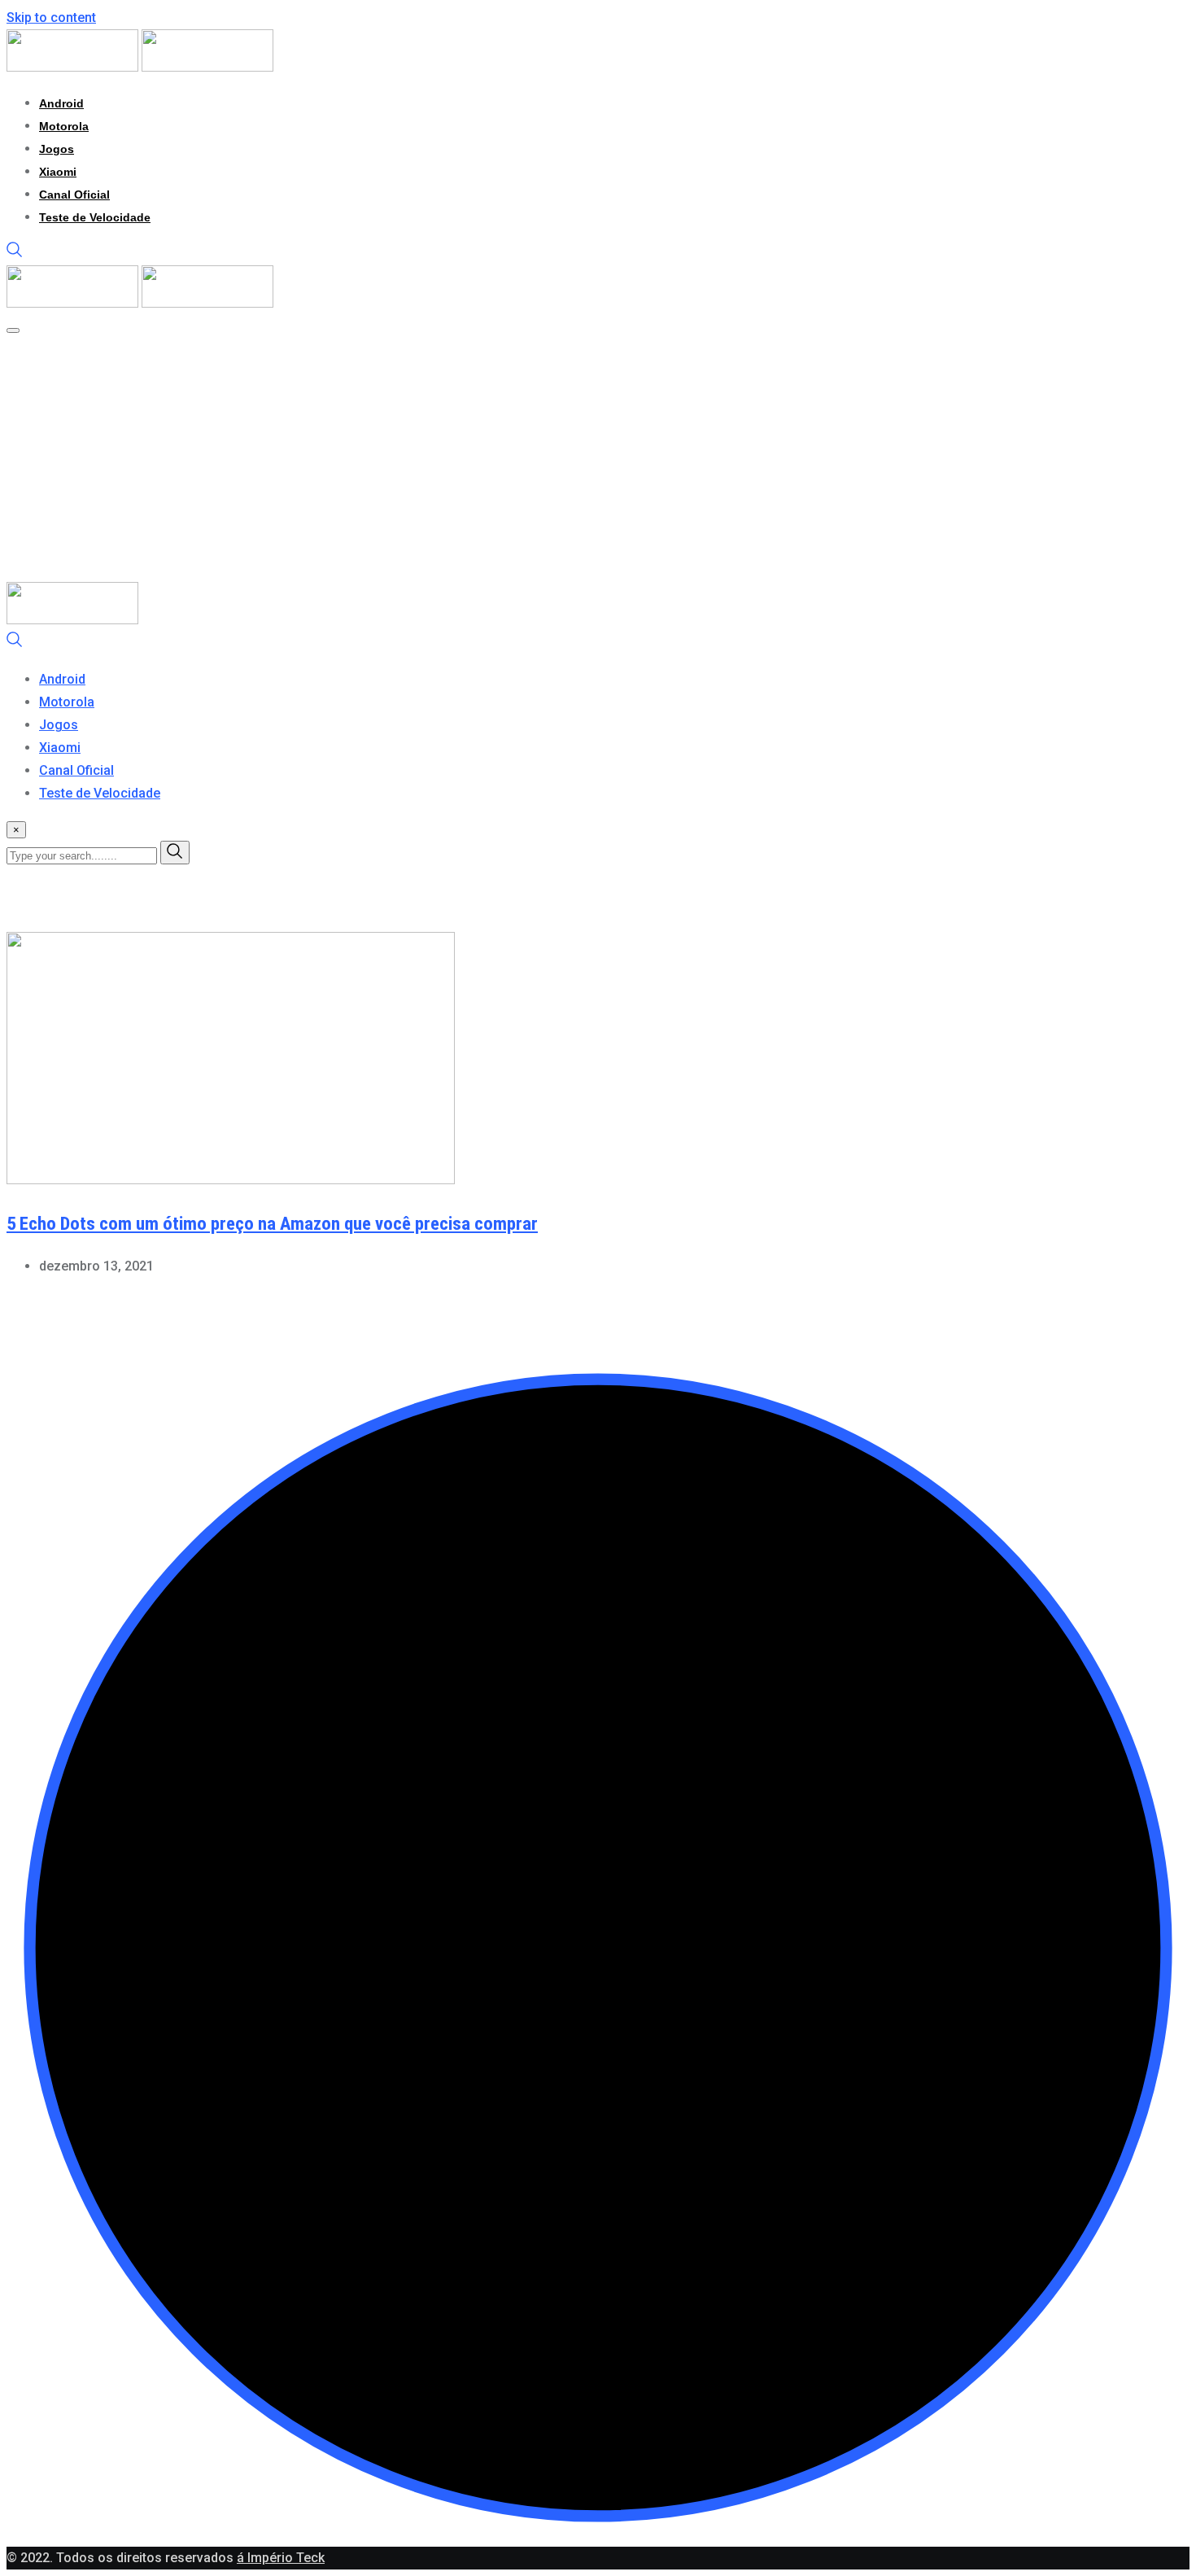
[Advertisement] (543, 460)
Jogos (57, 149)
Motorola (64, 126)
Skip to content (51, 17)
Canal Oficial (74, 195)
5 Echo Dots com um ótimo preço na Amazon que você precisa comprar (272, 1224)
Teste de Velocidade (95, 217)
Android (61, 103)
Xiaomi (58, 172)
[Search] (15, 254)
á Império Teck (281, 2558)
